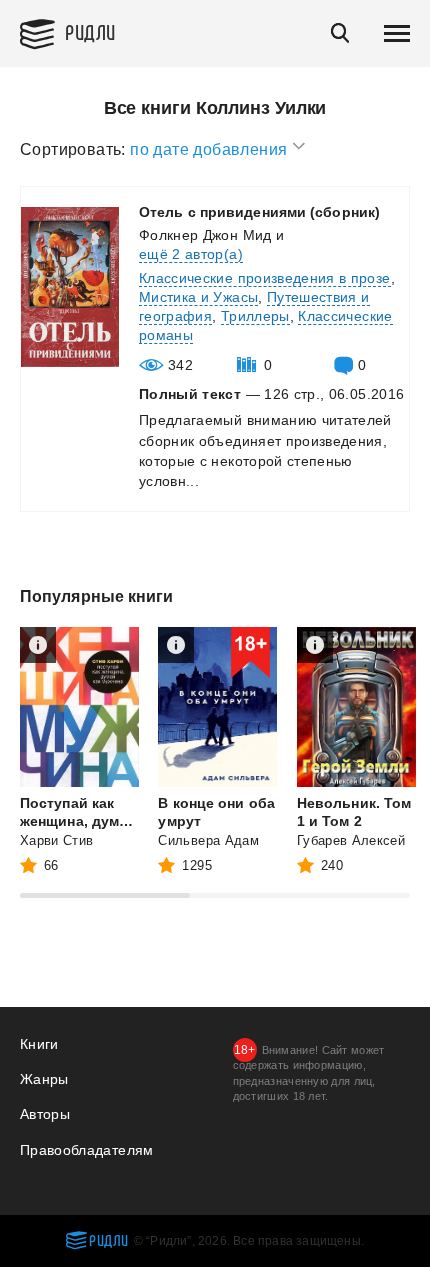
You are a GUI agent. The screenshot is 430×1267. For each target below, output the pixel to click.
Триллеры (255, 316)
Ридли (90, 31)
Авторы (45, 1114)
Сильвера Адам (208, 840)
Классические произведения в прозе (265, 278)
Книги (39, 1044)
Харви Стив (57, 840)
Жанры (44, 1079)
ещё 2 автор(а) (191, 254)
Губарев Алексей (351, 840)
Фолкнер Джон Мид (205, 235)
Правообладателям (87, 1150)
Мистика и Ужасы (198, 297)
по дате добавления (211, 149)
